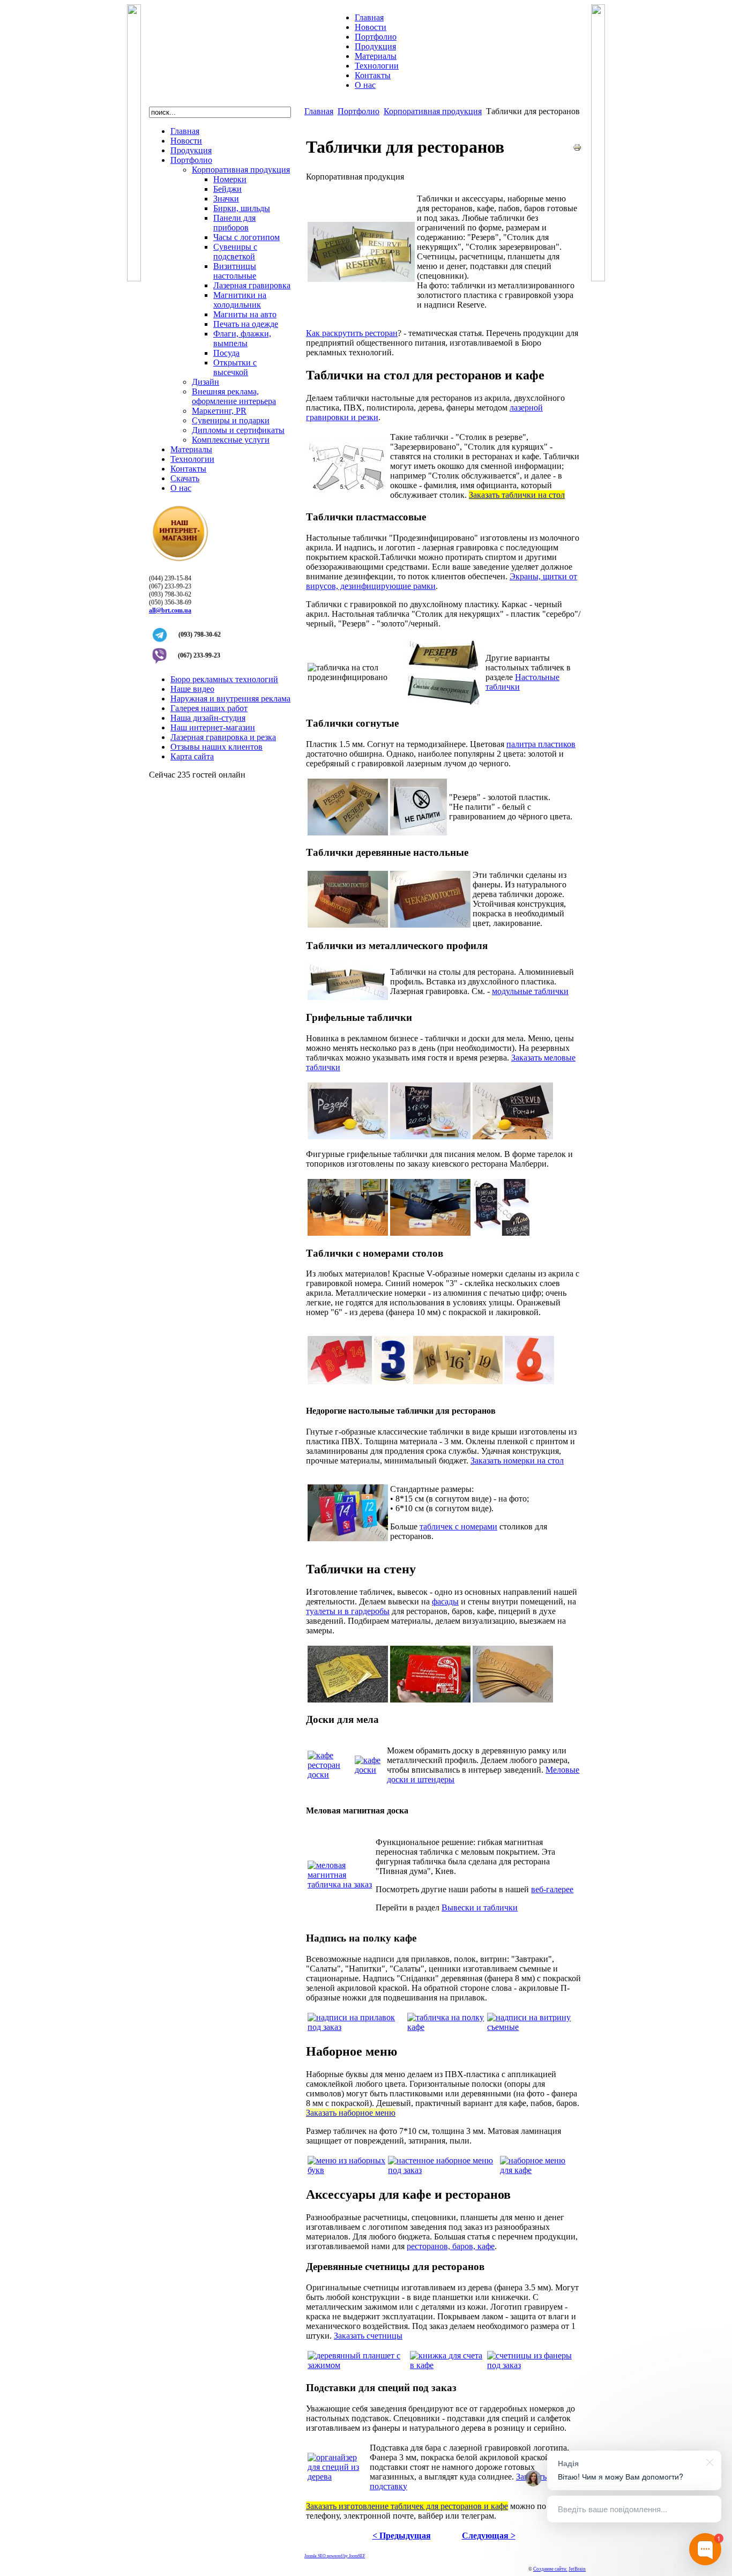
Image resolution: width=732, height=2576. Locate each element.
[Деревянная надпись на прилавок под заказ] (356, 2027)
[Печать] (577, 149)
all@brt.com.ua (170, 610)
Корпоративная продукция (433, 111)
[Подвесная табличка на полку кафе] (446, 2027)
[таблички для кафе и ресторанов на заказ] (361, 279)
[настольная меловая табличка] (501, 1233)
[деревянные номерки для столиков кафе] (529, 1381)
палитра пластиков (541, 744)
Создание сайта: (550, 2569)
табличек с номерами (458, 1526)
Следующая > (489, 2536)
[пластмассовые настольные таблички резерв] (348, 832)
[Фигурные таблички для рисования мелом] (348, 1233)
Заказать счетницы (368, 2336)
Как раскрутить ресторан (352, 333)
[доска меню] (369, 1770)
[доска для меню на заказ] (330, 1775)
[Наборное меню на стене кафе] (540, 2170)
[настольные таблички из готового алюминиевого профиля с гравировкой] (348, 997)
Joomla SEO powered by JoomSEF (335, 2556)
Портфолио (358, 111)
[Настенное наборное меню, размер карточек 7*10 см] (443, 2170)
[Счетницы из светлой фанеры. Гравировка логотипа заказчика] (533, 2365)
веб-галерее (552, 1889)
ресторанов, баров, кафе (451, 2246)
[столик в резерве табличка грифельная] (430, 1136)
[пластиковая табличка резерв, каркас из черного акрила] (444, 669)
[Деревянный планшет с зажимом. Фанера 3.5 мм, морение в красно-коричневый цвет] (358, 2365)
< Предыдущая (402, 2536)
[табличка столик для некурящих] (444, 703)
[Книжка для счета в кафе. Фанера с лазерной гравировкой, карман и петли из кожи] (447, 2365)
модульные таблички (530, 991)
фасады (445, 1601)
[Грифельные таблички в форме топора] (430, 1233)
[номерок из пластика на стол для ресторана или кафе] (393, 1381)
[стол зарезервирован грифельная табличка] (348, 1136)
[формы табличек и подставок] (348, 492)
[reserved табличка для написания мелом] (513, 1136)
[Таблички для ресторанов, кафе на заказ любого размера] (348, 1538)
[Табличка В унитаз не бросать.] (348, 1700)
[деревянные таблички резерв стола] (348, 925)
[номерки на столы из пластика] (340, 1381)
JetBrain (577, 2569)
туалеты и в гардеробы (348, 1611)
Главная (319, 111)
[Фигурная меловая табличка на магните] (341, 1884)
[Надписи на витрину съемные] (533, 2027)
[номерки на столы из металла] (458, 1381)
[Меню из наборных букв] (347, 2170)
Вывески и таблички (480, 1907)
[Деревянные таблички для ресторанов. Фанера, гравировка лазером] (513, 1700)
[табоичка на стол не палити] (419, 832)
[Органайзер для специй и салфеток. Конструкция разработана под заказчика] (338, 2477)
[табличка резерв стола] (430, 925)
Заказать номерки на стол (517, 1461)
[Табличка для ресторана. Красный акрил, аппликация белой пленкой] (430, 1700)
